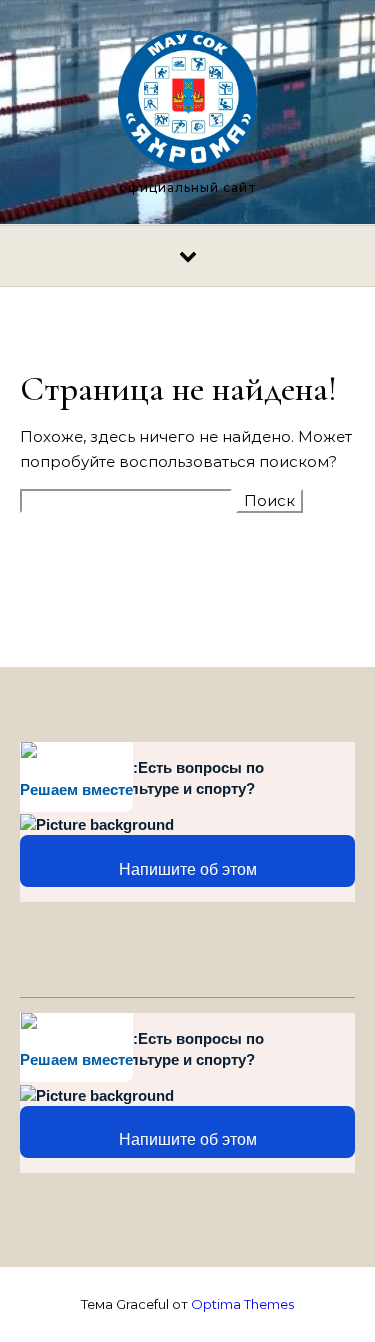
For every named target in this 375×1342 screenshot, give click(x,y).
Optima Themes (242, 1304)
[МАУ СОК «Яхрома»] (188, 103)
